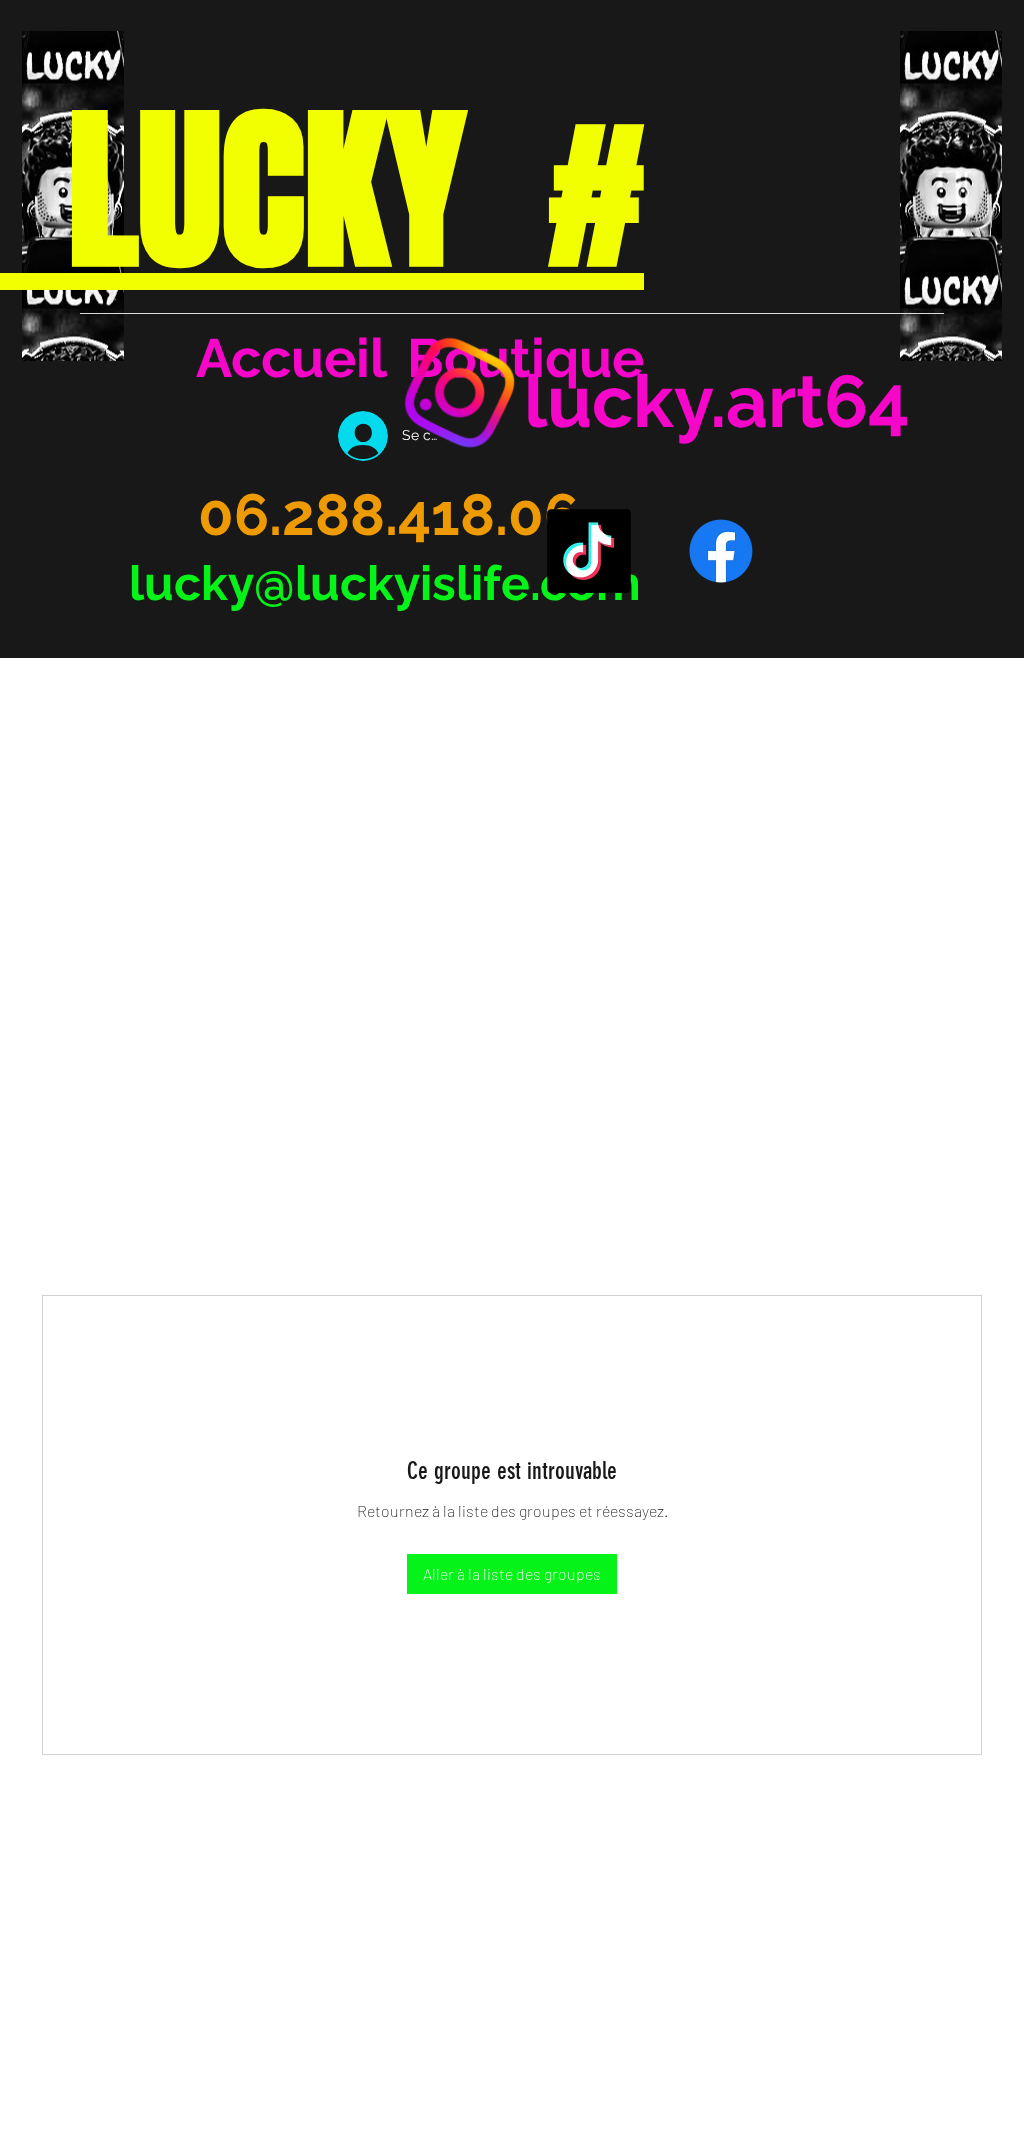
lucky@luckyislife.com (385, 583)
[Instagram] (460, 393)
